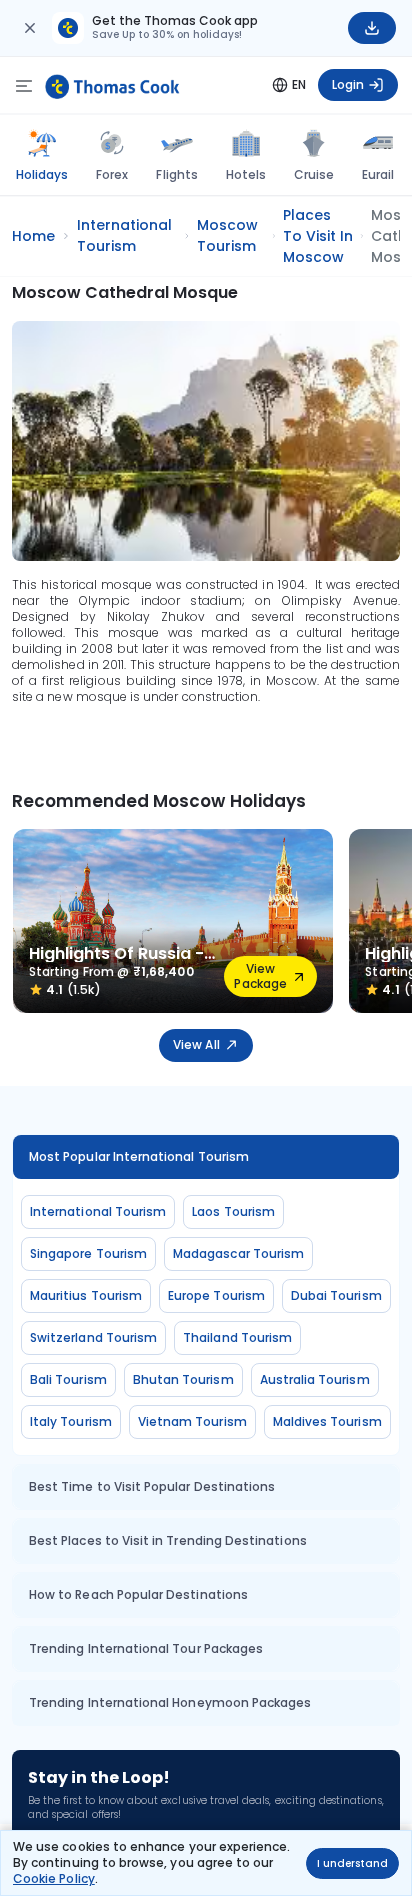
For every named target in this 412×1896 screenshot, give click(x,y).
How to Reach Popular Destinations (138, 1594)
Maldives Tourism (327, 1421)
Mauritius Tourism (86, 1295)
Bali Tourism (68, 1379)
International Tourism (98, 1211)
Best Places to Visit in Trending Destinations (168, 1540)
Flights (176, 174)
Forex (112, 174)
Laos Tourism (233, 1211)
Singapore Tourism (88, 1253)
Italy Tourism (71, 1421)
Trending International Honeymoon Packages (170, 1702)
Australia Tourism (315, 1379)
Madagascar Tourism (238, 1253)
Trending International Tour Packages (146, 1648)
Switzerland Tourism (93, 1337)
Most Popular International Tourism (139, 1156)
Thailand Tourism (237, 1337)
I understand (352, 1863)
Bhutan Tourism (183, 1379)
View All (196, 1044)
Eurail (378, 174)
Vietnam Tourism (192, 1421)
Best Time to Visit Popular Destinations (152, 1486)
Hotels (246, 174)
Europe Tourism (216, 1295)
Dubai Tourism (336, 1295)
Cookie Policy (54, 1878)
